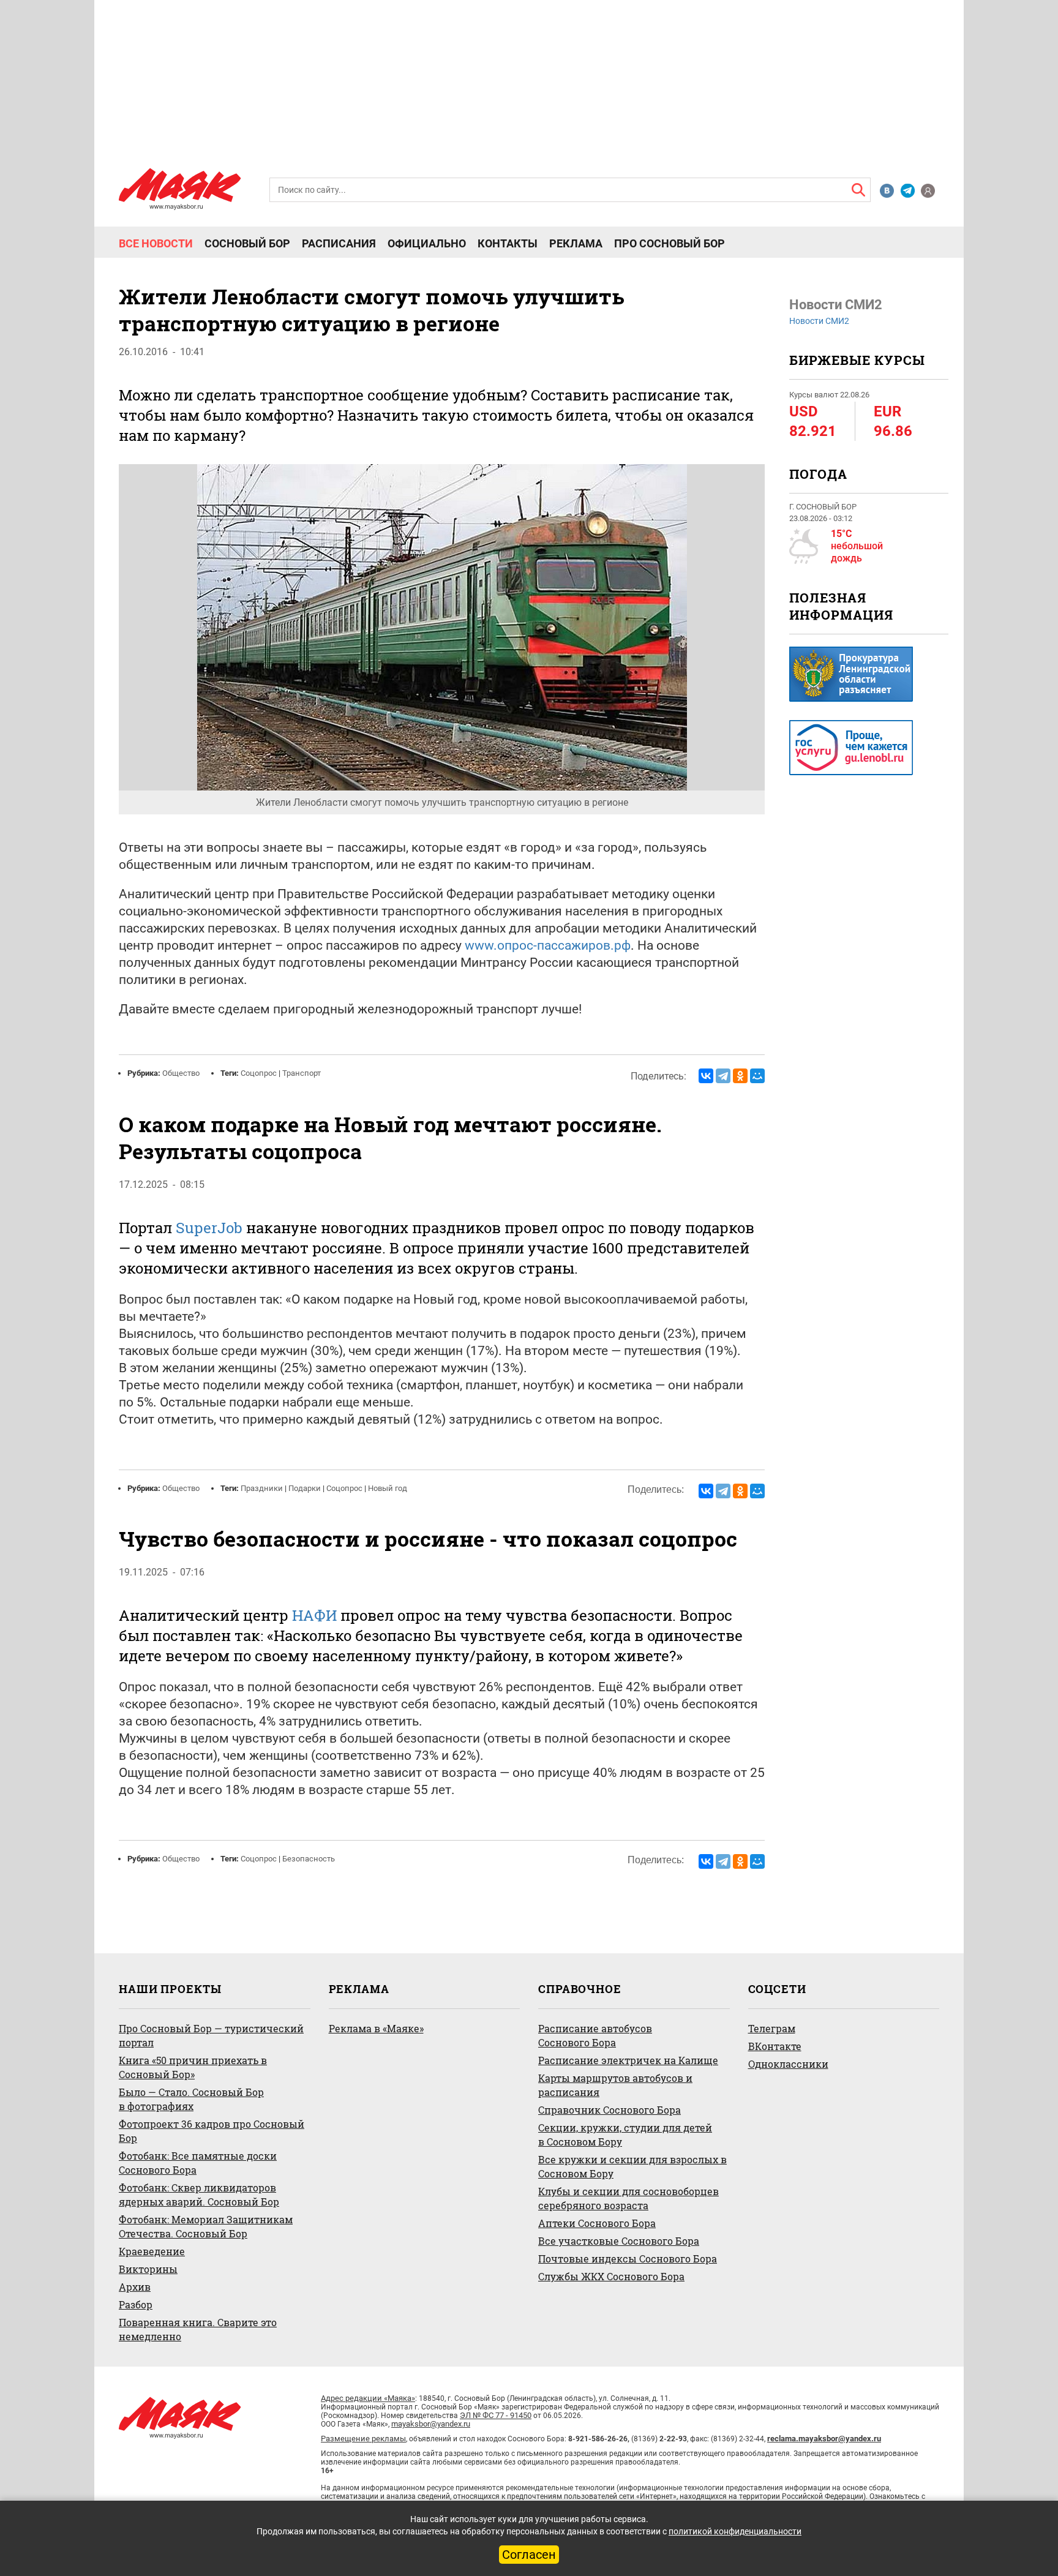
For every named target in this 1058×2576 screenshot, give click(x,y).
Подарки (305, 1488)
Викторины (148, 2269)
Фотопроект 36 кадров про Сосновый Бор (212, 2131)
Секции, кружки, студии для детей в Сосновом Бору (625, 2135)
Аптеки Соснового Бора (597, 2223)
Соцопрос (259, 1073)
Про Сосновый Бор (670, 244)
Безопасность (309, 1859)
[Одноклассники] (740, 1076)
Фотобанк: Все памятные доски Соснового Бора (198, 2163)
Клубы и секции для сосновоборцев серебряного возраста (628, 2198)
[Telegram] (723, 1076)
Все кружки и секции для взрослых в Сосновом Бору (632, 2166)
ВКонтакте (775, 2046)
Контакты (508, 244)
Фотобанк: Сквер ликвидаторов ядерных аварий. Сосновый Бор (199, 2195)
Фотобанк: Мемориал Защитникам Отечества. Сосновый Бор (206, 2226)
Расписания (339, 244)
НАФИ (314, 1615)
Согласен (529, 2555)
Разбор (136, 2304)
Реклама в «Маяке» (376, 2028)
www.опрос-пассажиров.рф (548, 945)
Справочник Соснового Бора (610, 2110)
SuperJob (209, 1228)
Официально (427, 244)
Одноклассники (788, 2064)
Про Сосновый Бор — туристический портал (211, 2035)
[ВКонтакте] (706, 1076)
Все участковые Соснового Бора (619, 2241)
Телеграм (772, 2028)
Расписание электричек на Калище (628, 2060)
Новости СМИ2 (819, 321)
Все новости (156, 244)
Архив (135, 2287)
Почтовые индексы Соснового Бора (628, 2259)
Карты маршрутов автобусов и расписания (615, 2085)
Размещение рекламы (363, 2439)
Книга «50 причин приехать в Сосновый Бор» (193, 2067)
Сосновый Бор (247, 244)
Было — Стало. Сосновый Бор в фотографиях (191, 2099)
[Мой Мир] (757, 1076)
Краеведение (152, 2251)
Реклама (576, 244)
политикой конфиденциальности (735, 2531)
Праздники (262, 1488)
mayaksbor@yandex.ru (431, 2424)
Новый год (388, 1488)
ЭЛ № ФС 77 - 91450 (496, 2415)
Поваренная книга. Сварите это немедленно (198, 2329)
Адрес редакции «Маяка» (368, 2398)
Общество (181, 1073)
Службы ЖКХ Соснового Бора (611, 2276)
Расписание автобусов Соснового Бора (595, 2035)
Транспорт (302, 1073)
